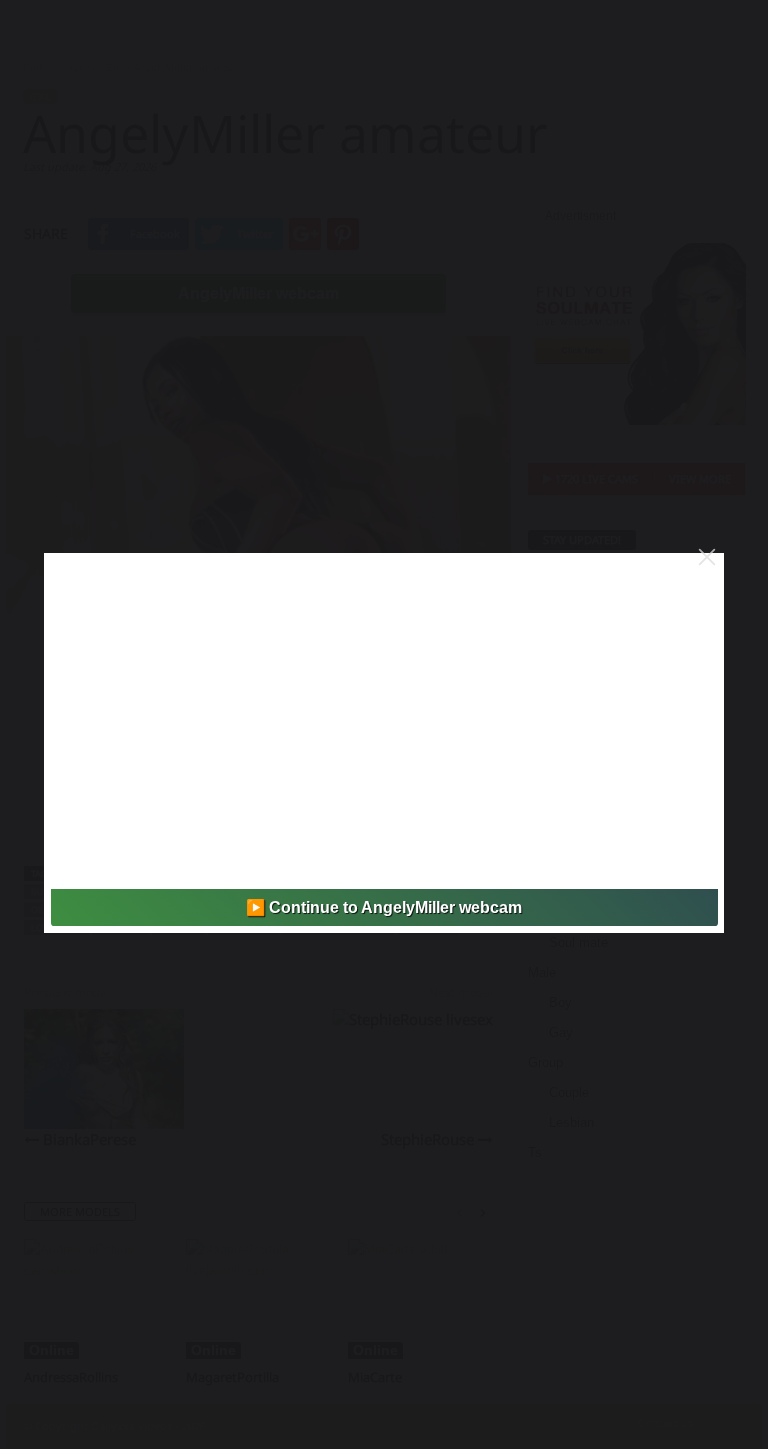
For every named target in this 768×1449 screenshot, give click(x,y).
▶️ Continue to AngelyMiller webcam (384, 907)
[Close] (707, 557)
